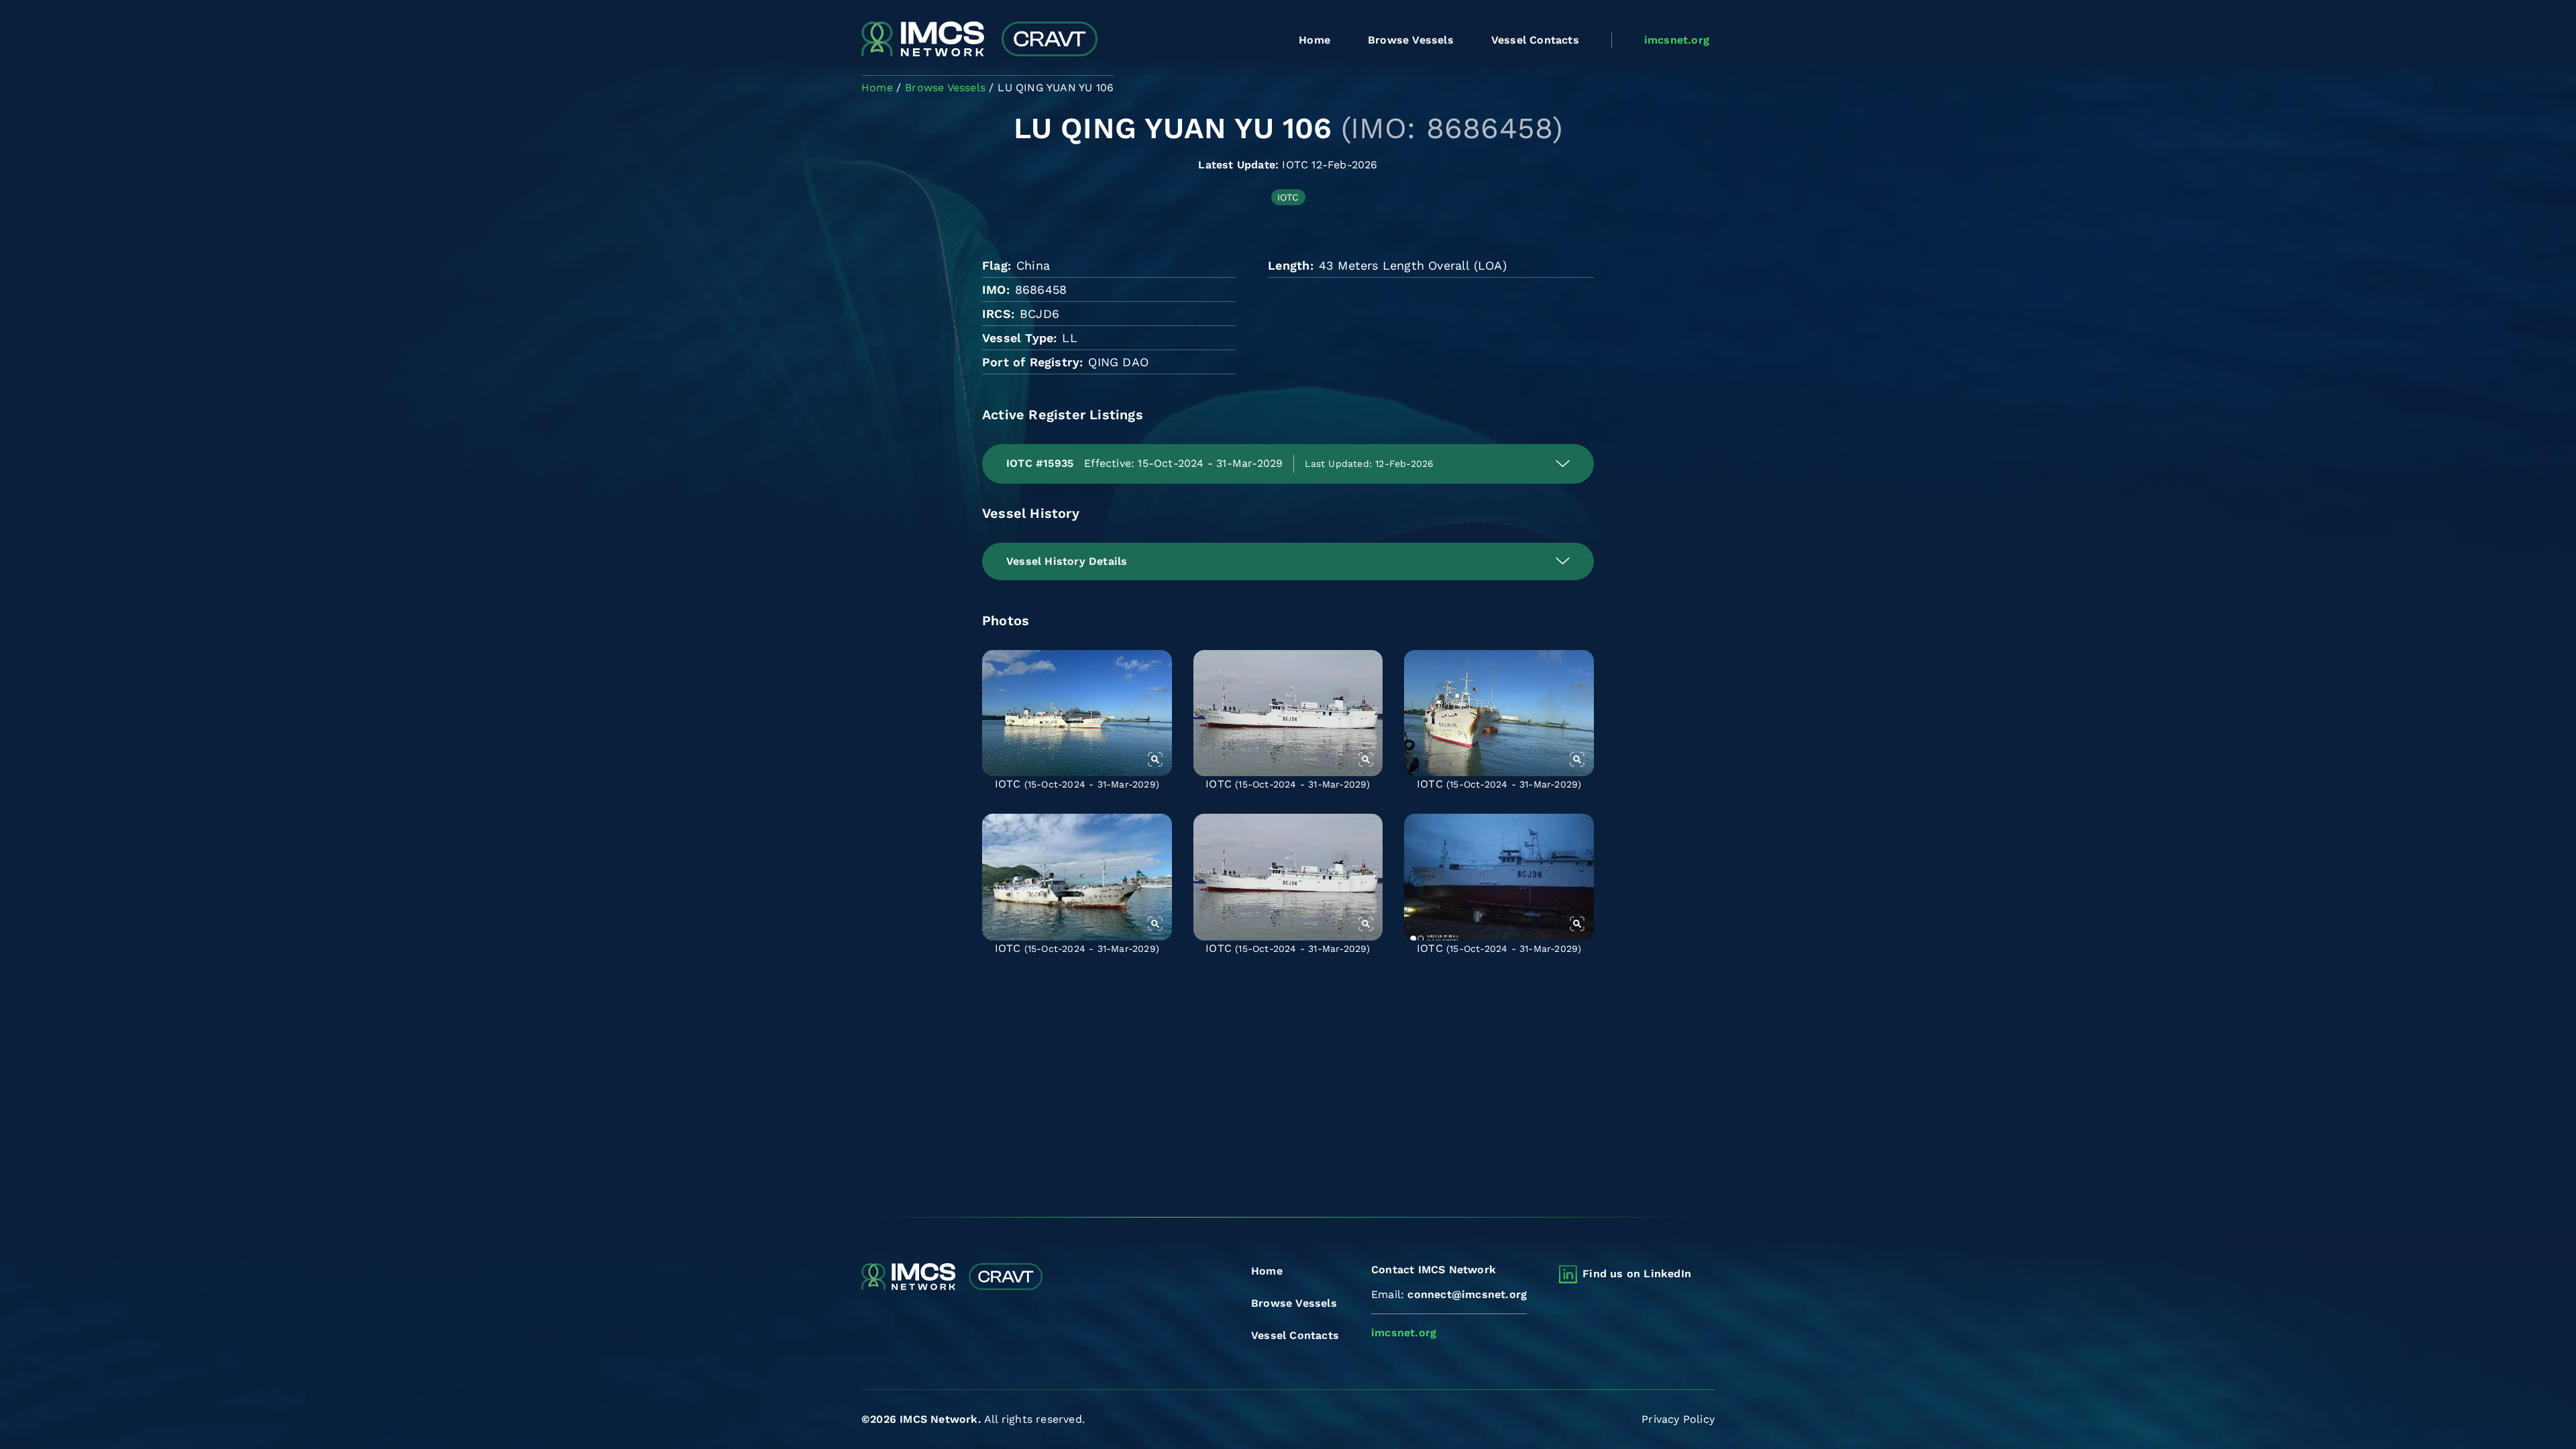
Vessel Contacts (1535, 40)
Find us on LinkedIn (1637, 1274)
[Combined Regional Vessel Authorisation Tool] (979, 40)
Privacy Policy (1678, 1419)
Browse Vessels (1411, 40)
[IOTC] (1077, 713)
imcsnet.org (1677, 40)
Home (1314, 40)
